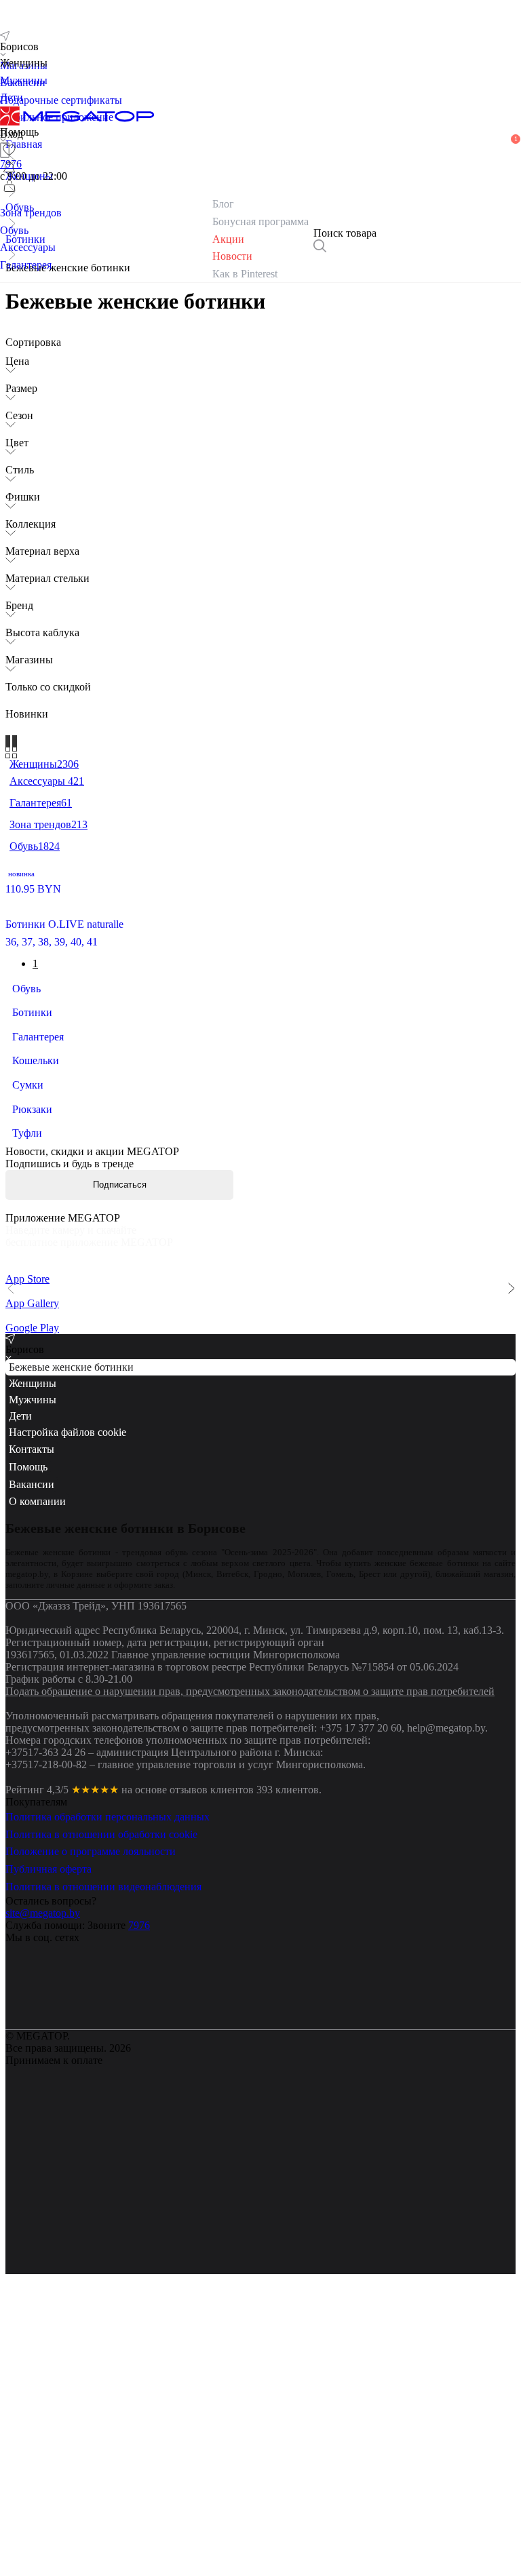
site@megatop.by (43, 2098)
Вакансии (32, 1670)
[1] (9, 168)
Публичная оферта (49, 2054)
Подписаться (120, 1185)
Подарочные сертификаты (61, 100)
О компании (37, 1686)
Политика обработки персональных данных (108, 2002)
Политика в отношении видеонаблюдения (103, 2072)
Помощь (28, 1652)
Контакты (32, 1635)
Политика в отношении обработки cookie (101, 2019)
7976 (139, 2110)
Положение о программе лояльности (91, 2037)
